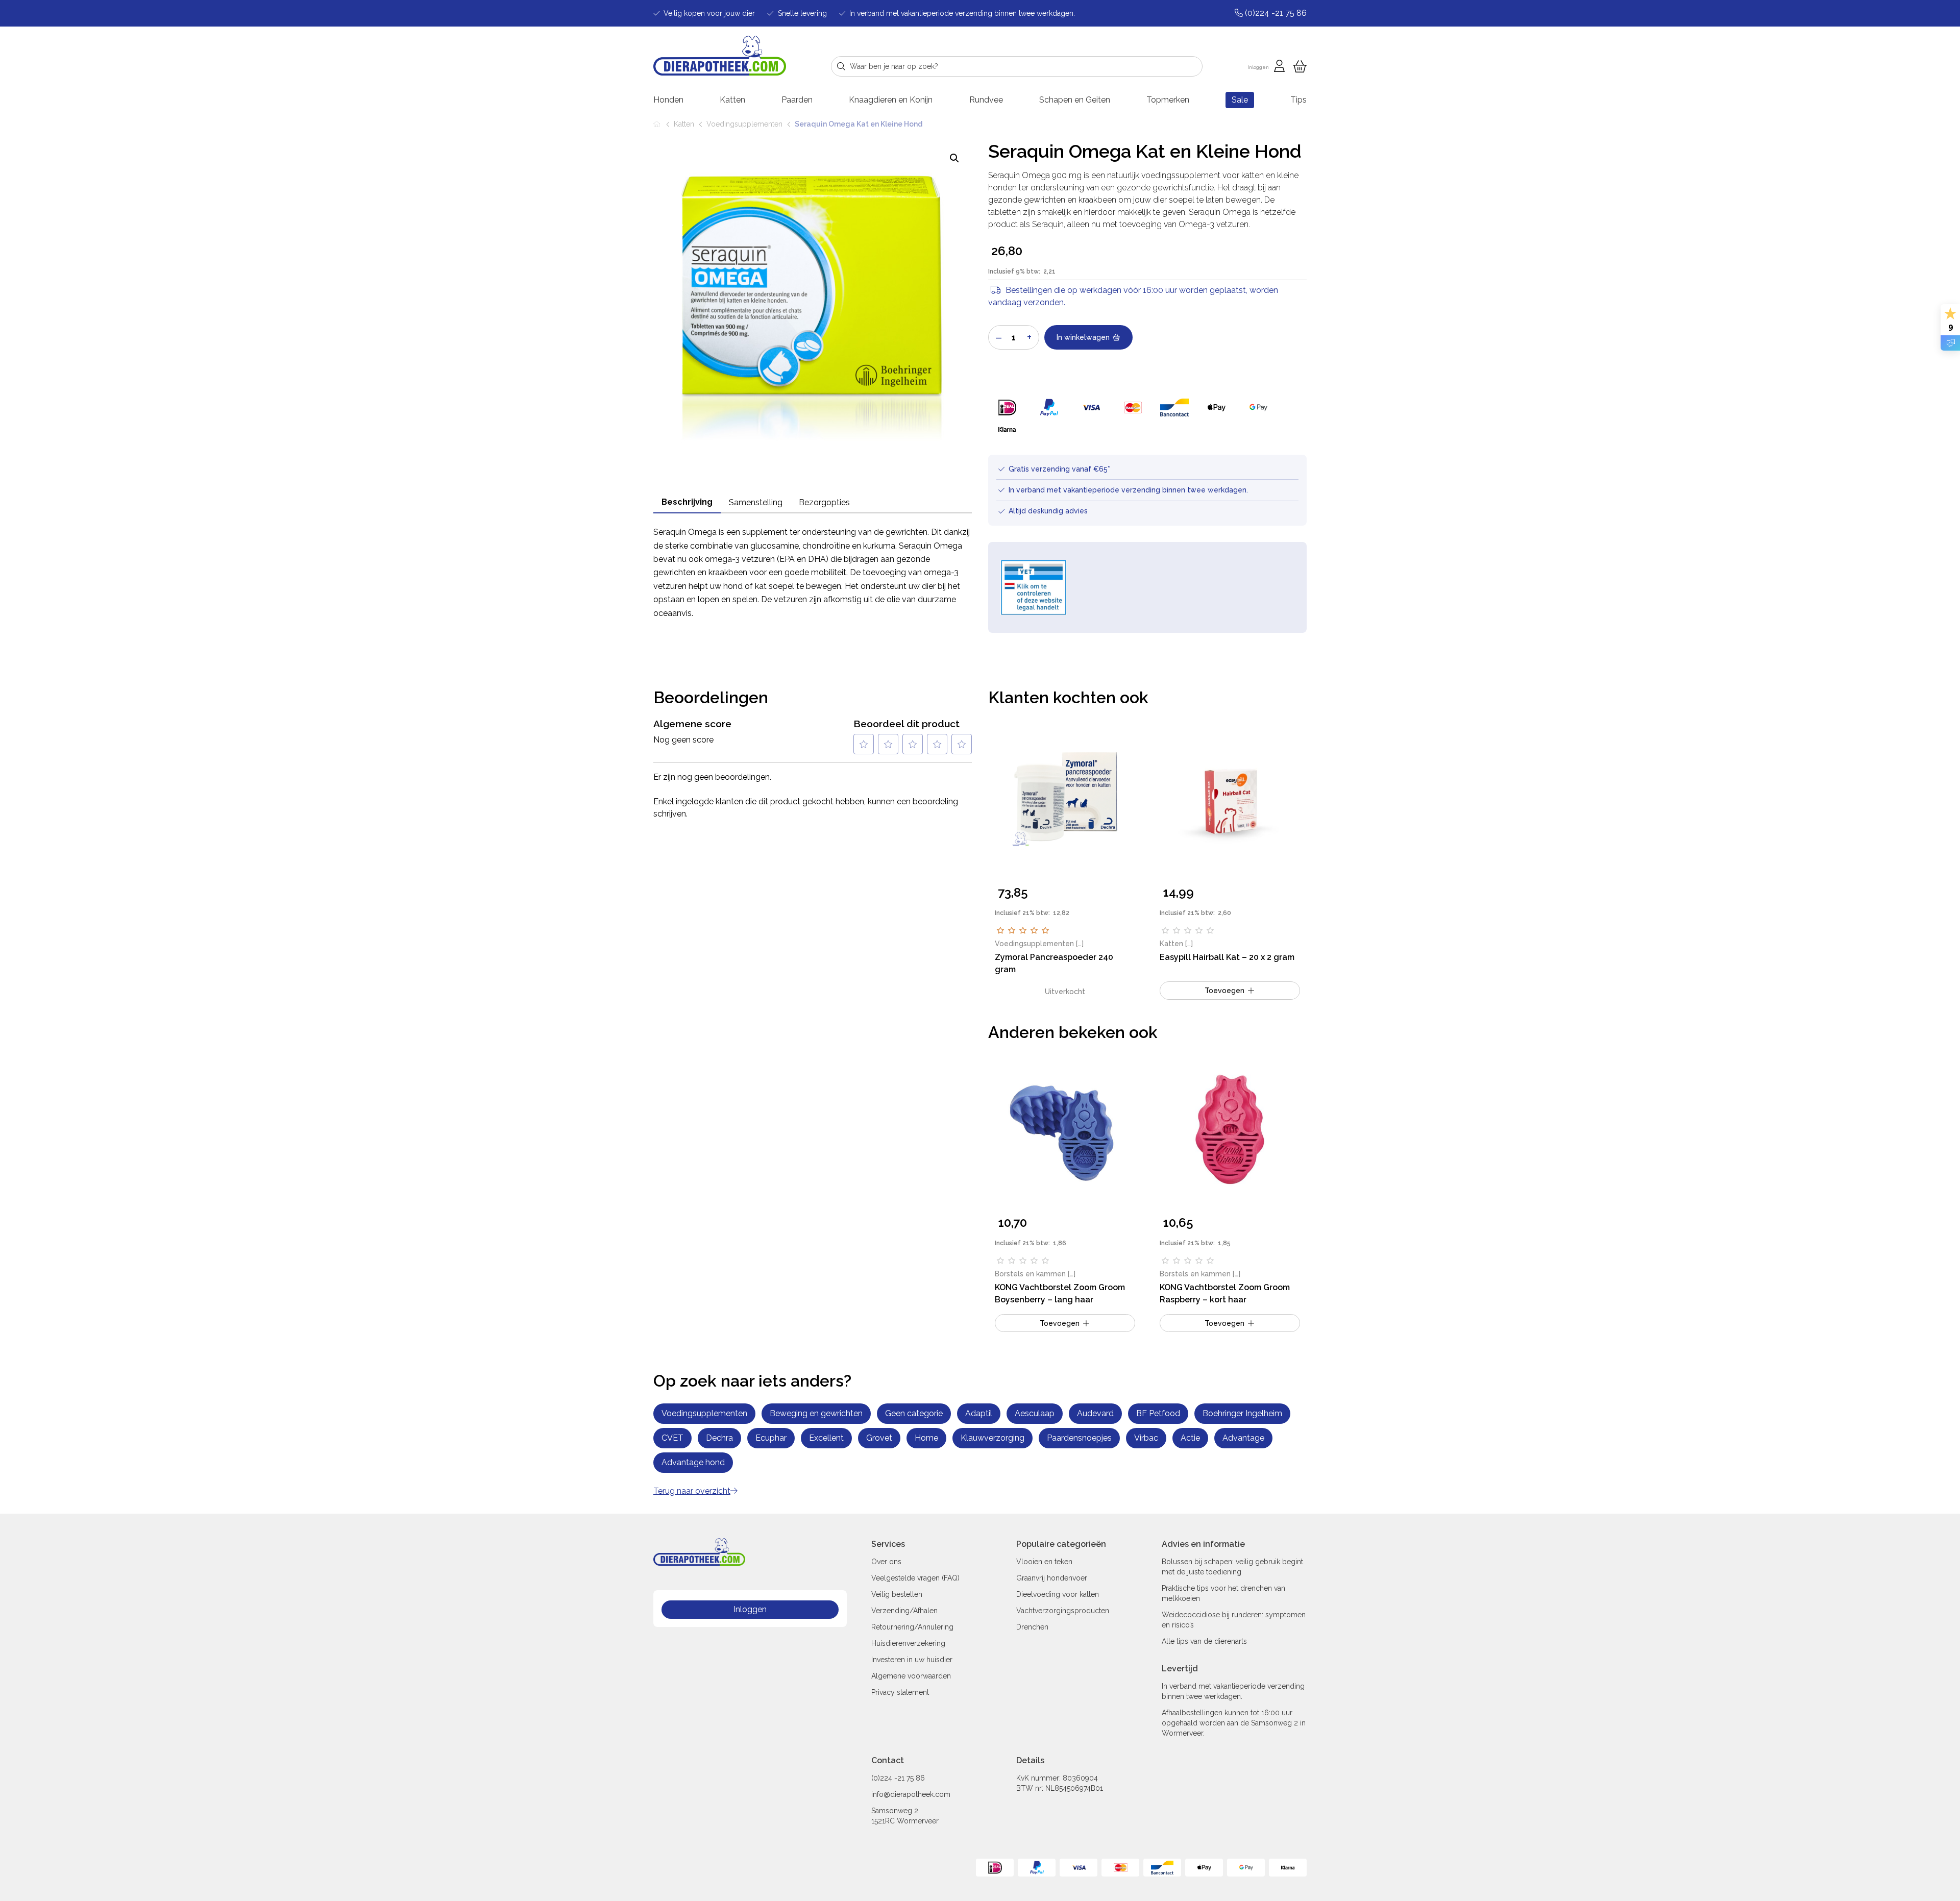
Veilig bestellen (897, 1594)
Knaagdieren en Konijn (891, 100)
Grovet (879, 1438)
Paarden (797, 100)
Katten (732, 100)
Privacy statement (900, 1692)
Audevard (1095, 1413)
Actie (1190, 1438)
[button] (954, 158)
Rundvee (986, 100)
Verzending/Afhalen (904, 1611)
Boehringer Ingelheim (1242, 1413)
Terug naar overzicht (692, 1491)
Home (657, 124)
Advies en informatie (1203, 1544)
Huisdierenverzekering (908, 1643)
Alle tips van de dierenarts (1204, 1641)
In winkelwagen (1083, 337)
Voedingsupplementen (744, 124)
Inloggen (750, 1609)
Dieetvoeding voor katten (1058, 1594)
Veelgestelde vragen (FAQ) (915, 1578)
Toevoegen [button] (1224, 991)
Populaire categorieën (1061, 1544)
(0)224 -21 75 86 (898, 1778)
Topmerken (1168, 100)
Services (888, 1544)
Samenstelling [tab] (756, 502)
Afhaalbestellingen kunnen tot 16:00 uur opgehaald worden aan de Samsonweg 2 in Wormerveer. (1234, 1723)
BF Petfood (1158, 1413)
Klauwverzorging (993, 1438)
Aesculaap (1035, 1413)
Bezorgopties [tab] (824, 502)
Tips (1298, 100)
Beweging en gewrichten (816, 1413)
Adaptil (979, 1413)
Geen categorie (914, 1413)
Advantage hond (693, 1462)
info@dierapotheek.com (911, 1794)
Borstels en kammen (1030, 1274)
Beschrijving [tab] (687, 502)
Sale (1240, 100)
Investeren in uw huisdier (912, 1660)
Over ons (886, 1562)
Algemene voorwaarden (911, 1676)
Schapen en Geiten (1075, 100)
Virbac (1146, 1438)
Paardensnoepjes (1079, 1438)
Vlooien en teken (1044, 1562)
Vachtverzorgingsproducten (1063, 1611)
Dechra (719, 1438)
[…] (1080, 944)
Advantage (1243, 1438)
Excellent (826, 1438)
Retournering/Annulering (912, 1627)
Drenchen (1032, 1627)
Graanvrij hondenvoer (1052, 1578)
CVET (672, 1438)
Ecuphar (771, 1438)
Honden (668, 100)
